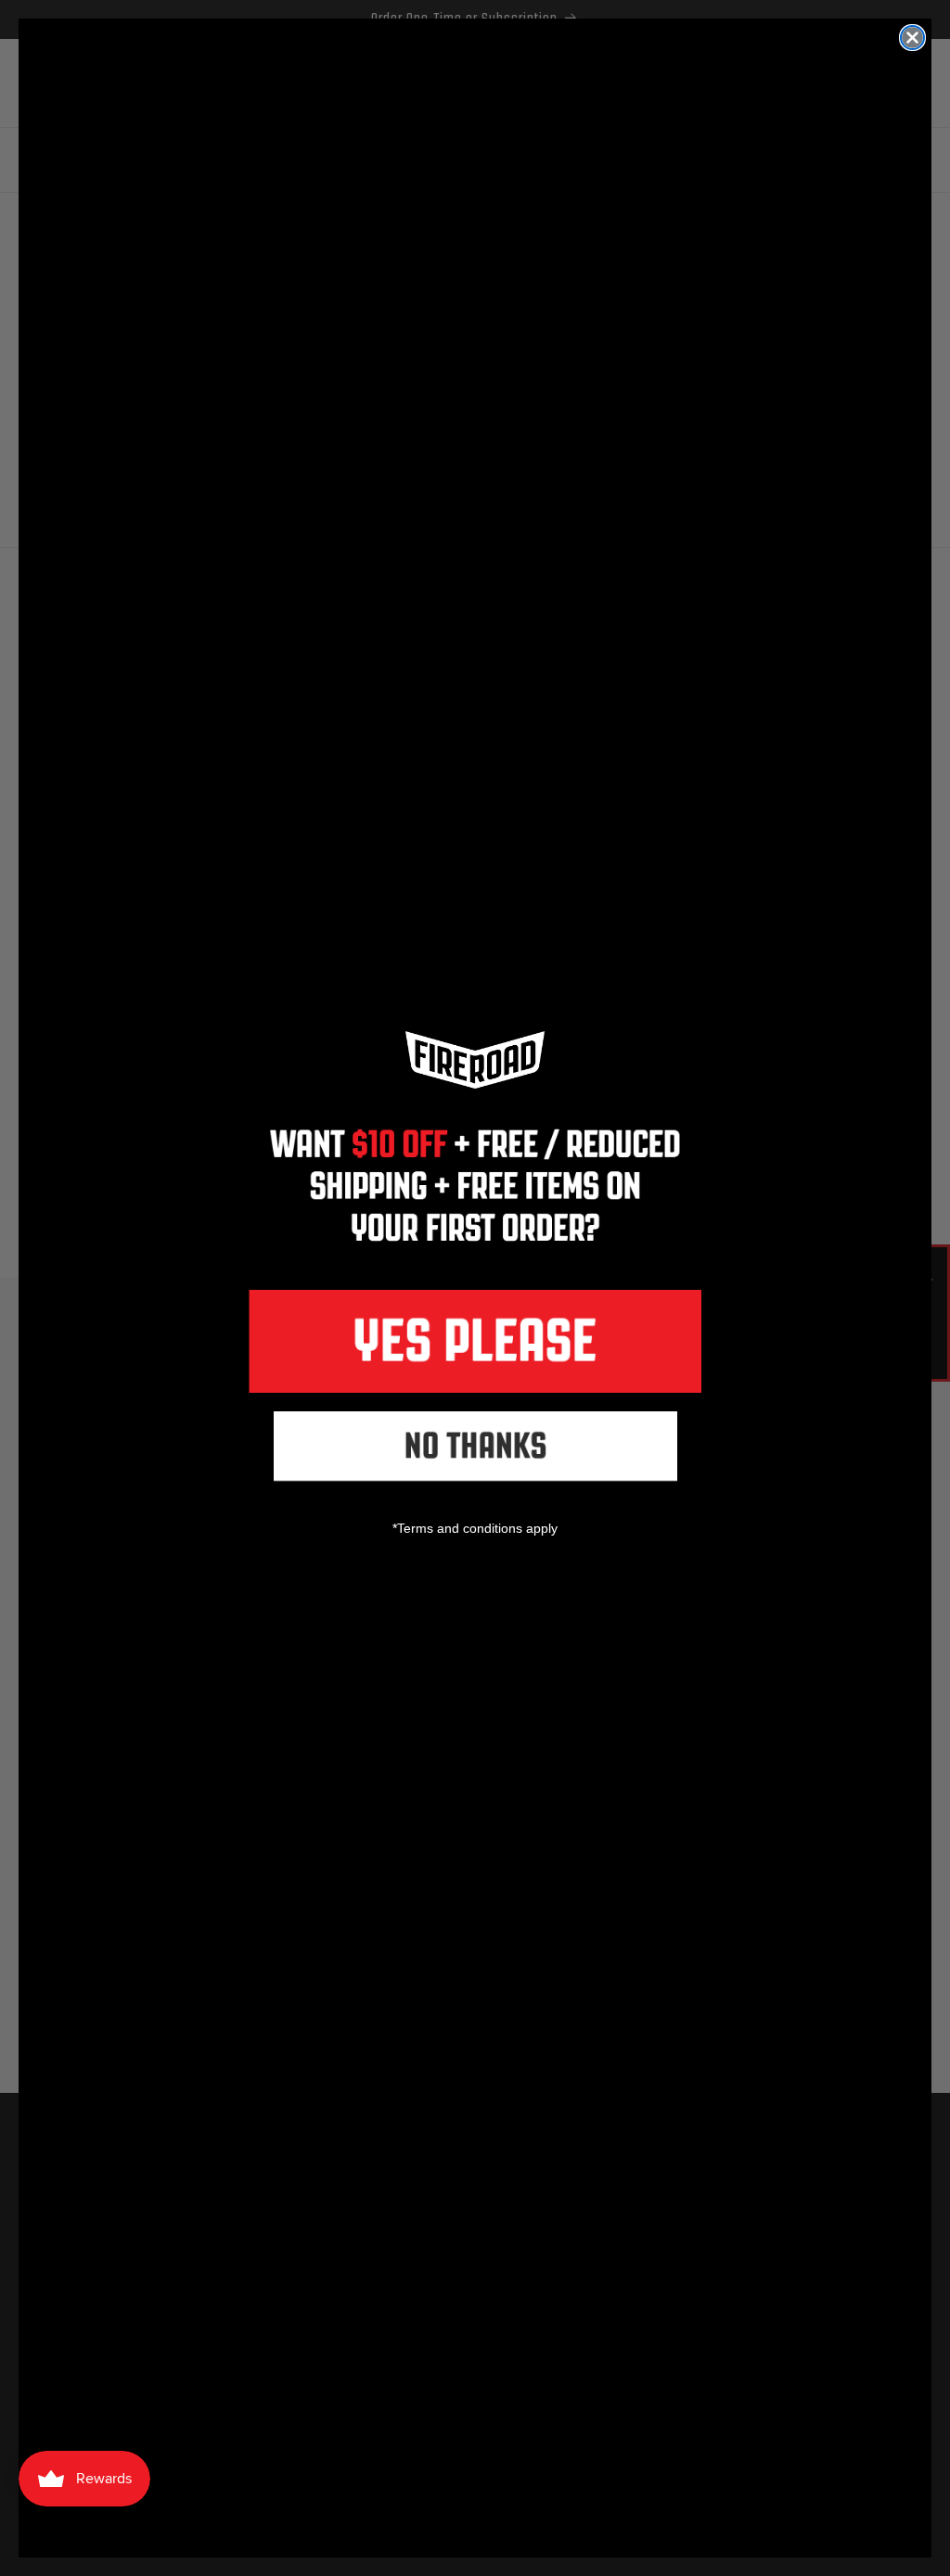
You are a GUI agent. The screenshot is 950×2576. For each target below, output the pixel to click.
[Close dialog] (912, 38)
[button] (475, 1341)
